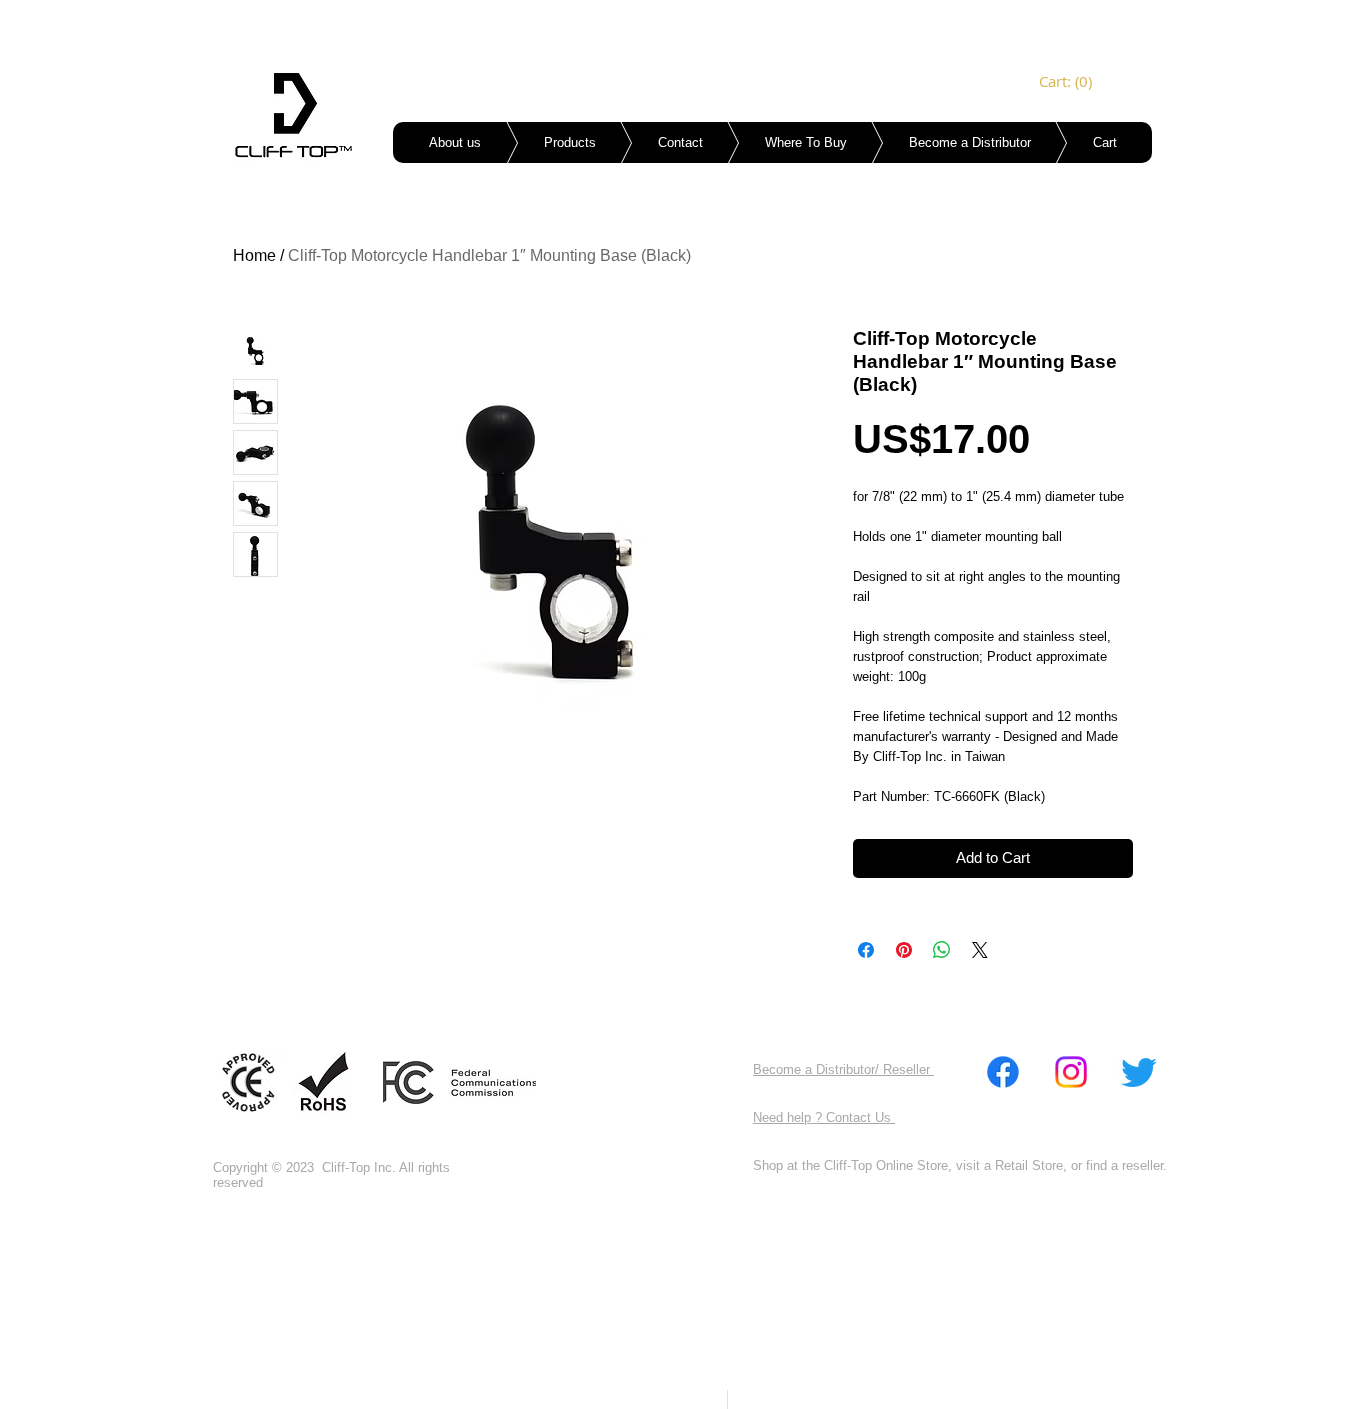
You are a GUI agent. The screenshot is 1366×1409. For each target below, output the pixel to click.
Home (254, 255)
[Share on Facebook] (866, 950)
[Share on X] (980, 950)
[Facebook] (1003, 1072)
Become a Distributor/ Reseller (843, 1069)
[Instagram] (1071, 1072)
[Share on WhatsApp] (942, 950)
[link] (1067, 82)
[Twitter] (1139, 1072)
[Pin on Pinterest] (904, 950)
